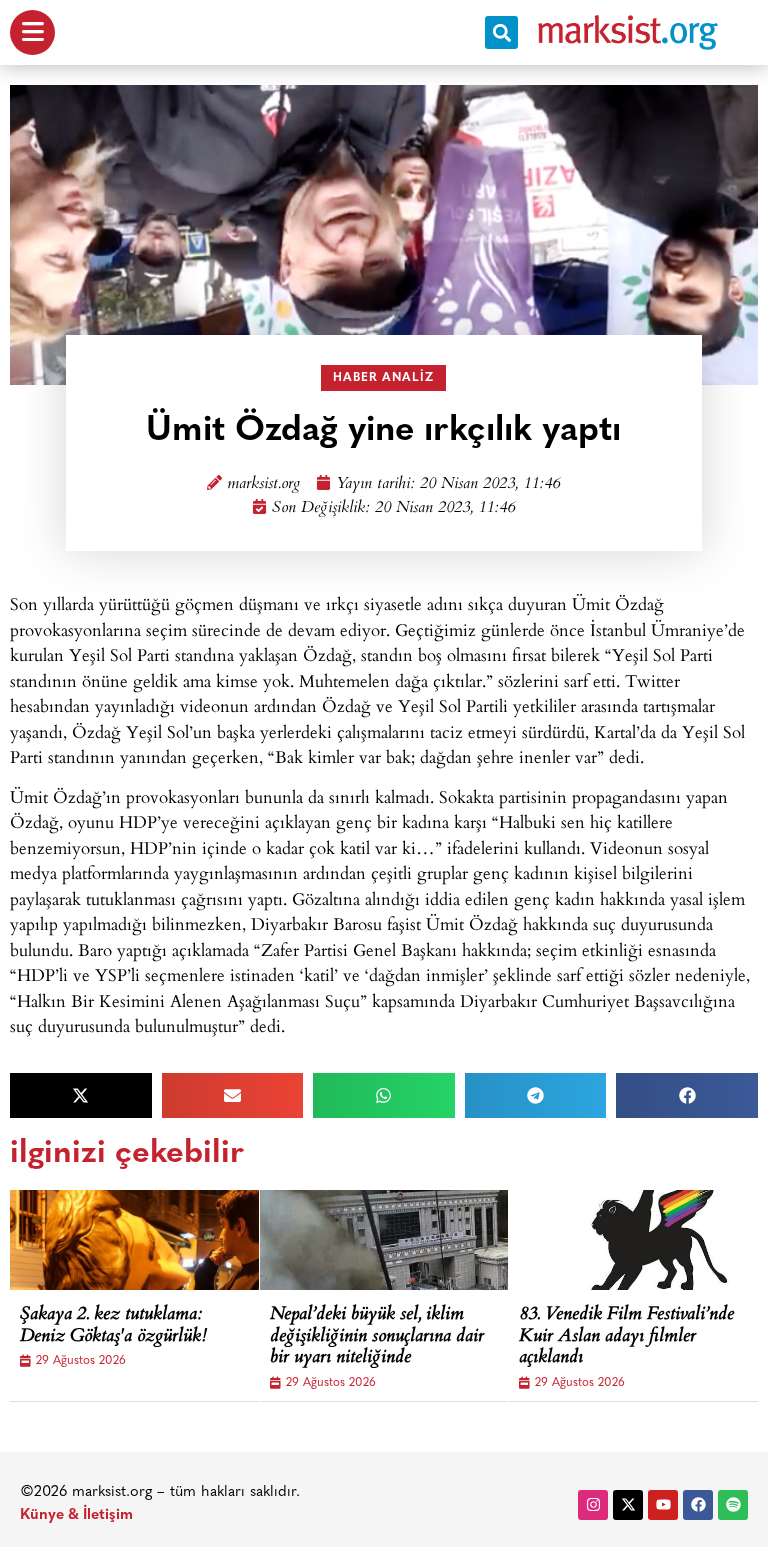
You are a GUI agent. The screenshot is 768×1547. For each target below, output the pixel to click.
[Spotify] (733, 1505)
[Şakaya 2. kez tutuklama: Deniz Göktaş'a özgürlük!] (160, 1240)
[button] (501, 32)
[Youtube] (663, 1505)
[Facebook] (698, 1505)
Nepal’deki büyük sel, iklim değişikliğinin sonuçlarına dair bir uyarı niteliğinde (377, 1337)
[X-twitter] (628, 1505)
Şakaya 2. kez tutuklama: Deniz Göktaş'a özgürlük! (113, 1326)
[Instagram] (593, 1505)
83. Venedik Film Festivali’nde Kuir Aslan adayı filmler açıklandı (626, 1337)
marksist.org (263, 484)
